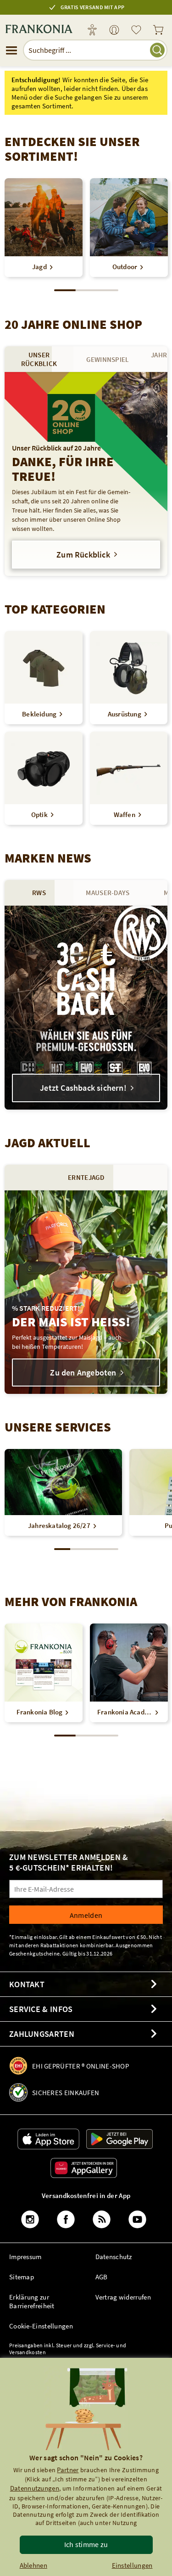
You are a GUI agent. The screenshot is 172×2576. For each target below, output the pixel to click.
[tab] (39, 359)
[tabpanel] (86, 474)
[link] (114, 31)
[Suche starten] (157, 50)
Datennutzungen (35, 2488)
